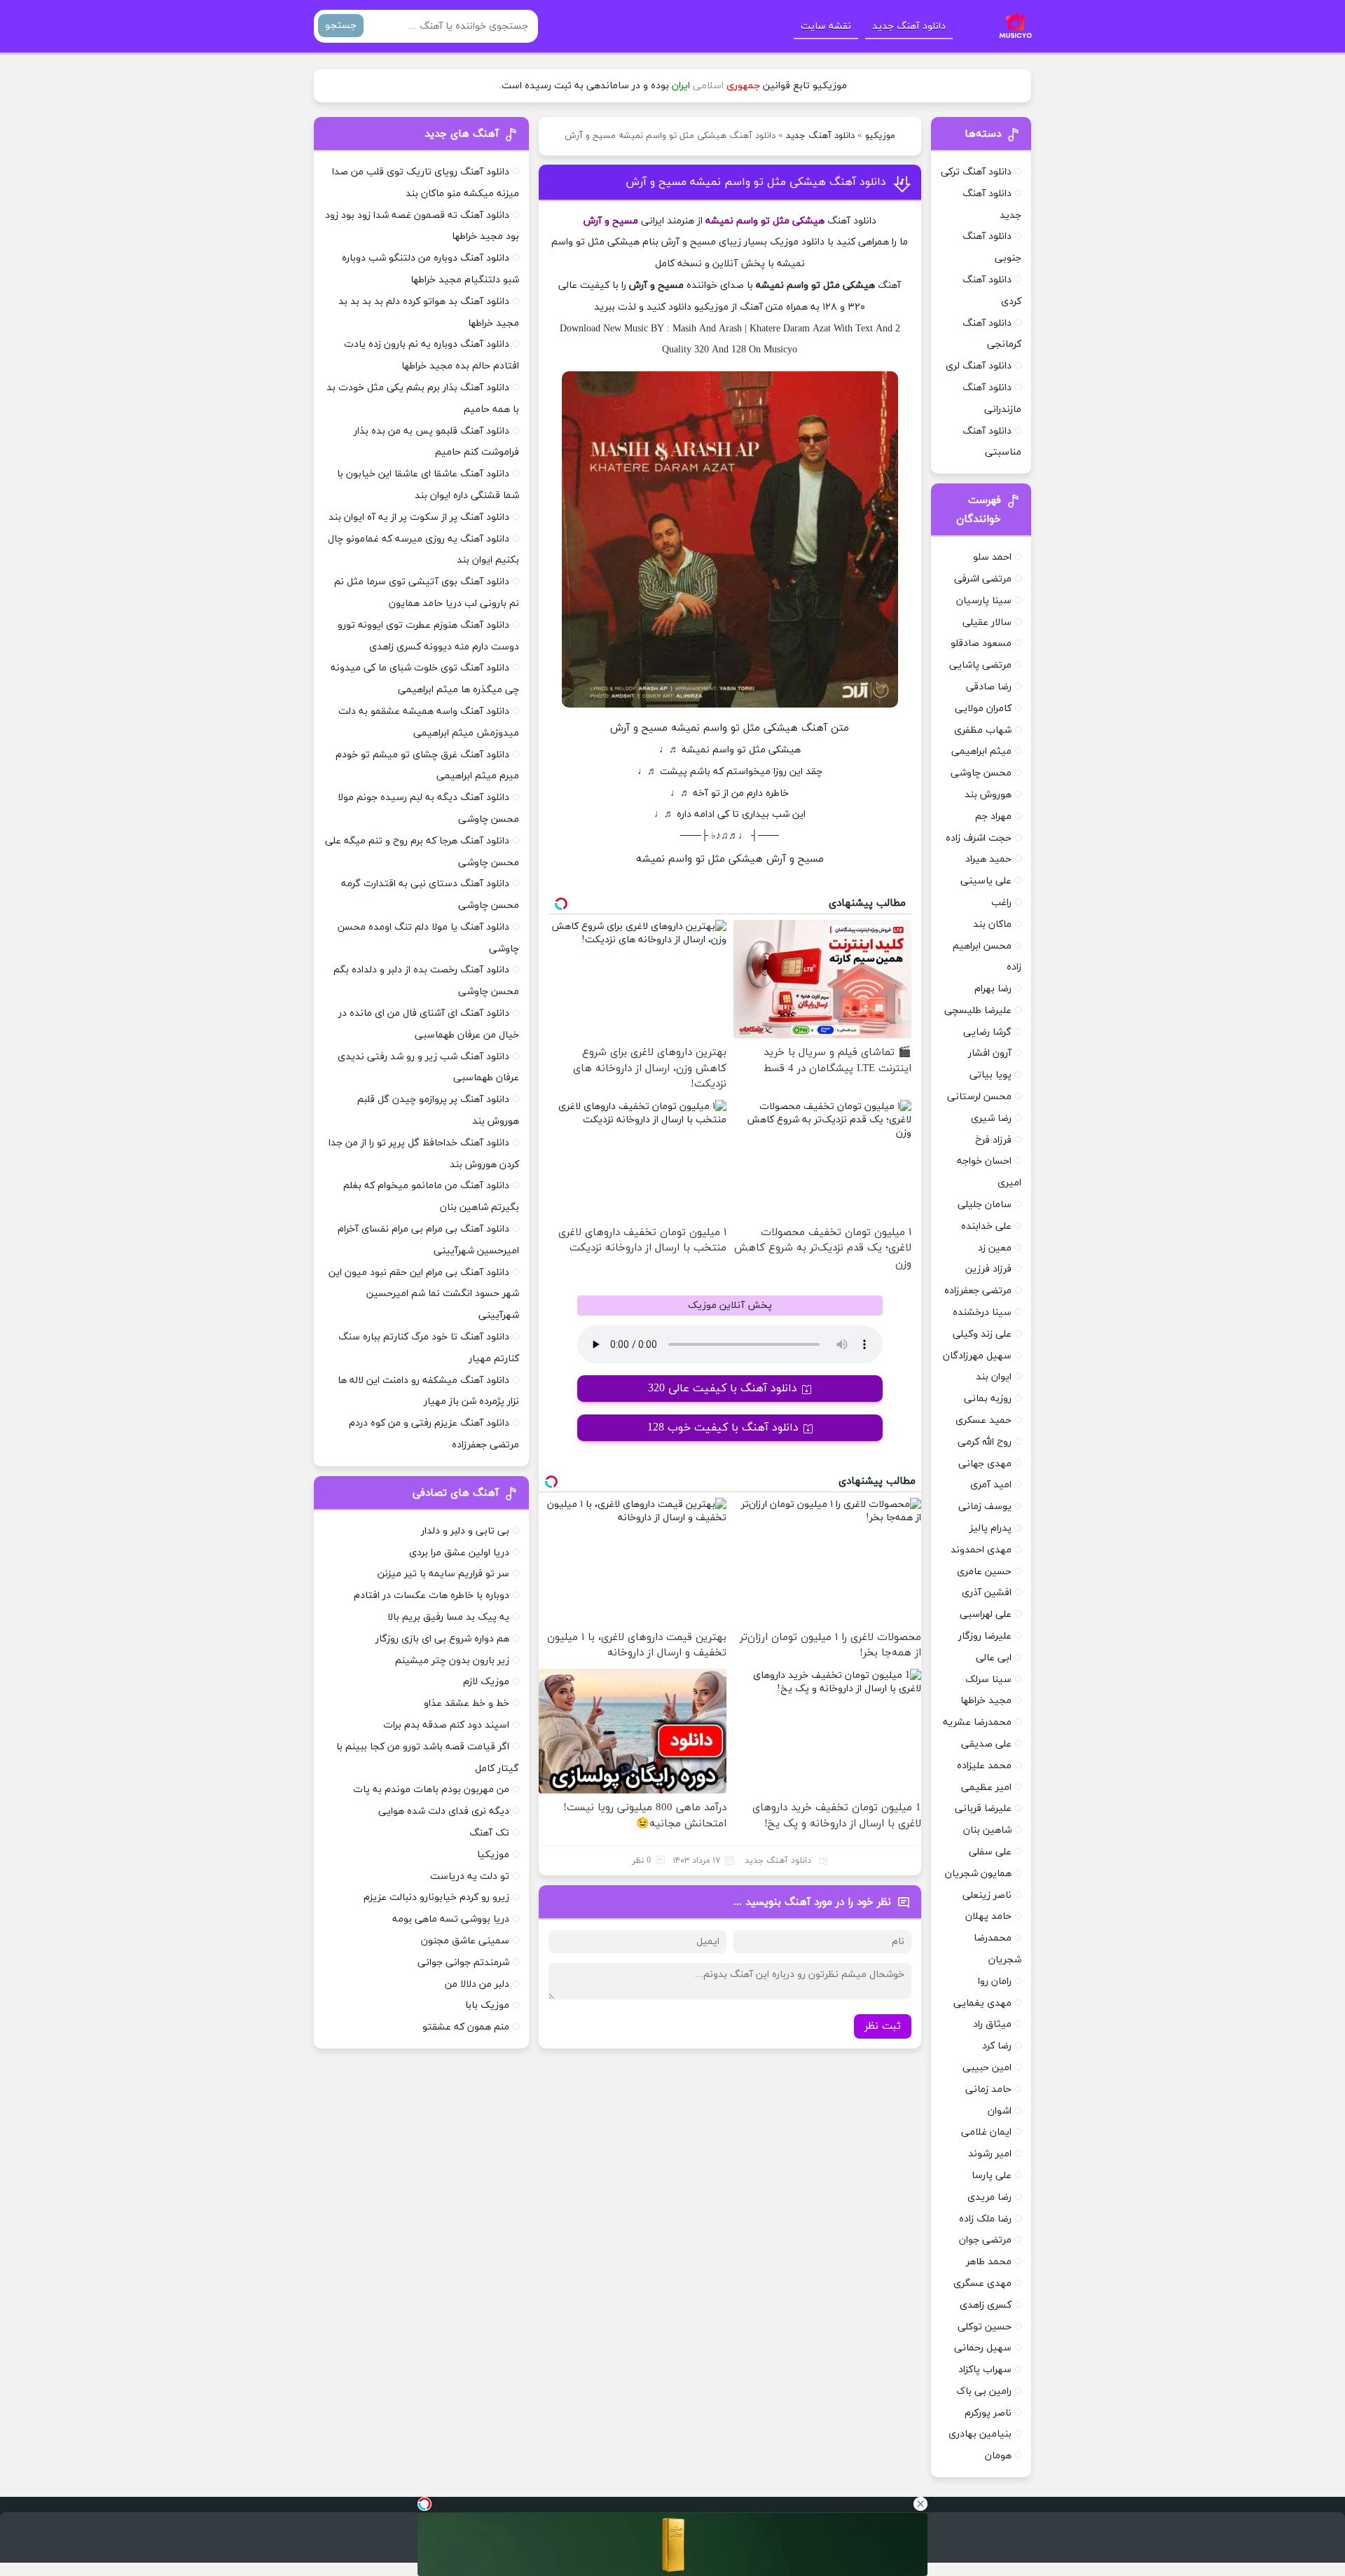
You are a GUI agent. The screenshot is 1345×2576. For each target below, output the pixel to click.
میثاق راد (992, 2024)
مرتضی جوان (985, 2240)
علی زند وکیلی (982, 1334)
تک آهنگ (489, 1833)
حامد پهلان (988, 1916)
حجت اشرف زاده (979, 838)
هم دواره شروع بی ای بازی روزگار (442, 1639)
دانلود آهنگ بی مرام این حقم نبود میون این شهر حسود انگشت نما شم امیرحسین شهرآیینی (424, 1294)
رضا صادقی (989, 687)
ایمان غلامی (986, 2132)
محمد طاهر (989, 2262)
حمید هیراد (988, 859)
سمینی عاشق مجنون (465, 1941)
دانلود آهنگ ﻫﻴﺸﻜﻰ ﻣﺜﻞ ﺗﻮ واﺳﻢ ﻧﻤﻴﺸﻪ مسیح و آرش (756, 182)
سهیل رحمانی (983, 2348)
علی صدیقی (986, 1744)
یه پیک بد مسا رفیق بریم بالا (448, 1617)
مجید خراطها (986, 1701)
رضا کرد (997, 2046)
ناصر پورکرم (988, 2413)
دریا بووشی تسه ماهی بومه (451, 1919)
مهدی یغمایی (982, 2003)
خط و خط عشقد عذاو (467, 1703)
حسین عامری (984, 1572)
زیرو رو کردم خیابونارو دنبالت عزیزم (436, 1897)
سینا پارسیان (984, 601)
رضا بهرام (993, 989)
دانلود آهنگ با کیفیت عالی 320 (723, 1389)
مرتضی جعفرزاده (978, 1291)
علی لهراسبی (986, 1614)
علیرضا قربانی (983, 1809)
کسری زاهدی (986, 2305)
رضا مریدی (989, 2197)
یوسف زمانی (985, 1507)
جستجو (341, 26)
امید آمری (991, 1485)
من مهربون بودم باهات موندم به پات (431, 1790)
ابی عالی (994, 1658)
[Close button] (920, 2504)
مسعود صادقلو (981, 643)
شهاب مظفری (983, 730)
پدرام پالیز (991, 1528)
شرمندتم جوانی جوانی (463, 1963)
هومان (998, 2456)
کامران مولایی (983, 709)
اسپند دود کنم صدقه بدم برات (446, 1725)
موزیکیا (493, 1855)
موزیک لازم (486, 1682)
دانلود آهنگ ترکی (976, 172)
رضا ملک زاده (985, 2219)
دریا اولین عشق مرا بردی (459, 1553)
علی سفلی (990, 1852)
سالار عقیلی (987, 622)
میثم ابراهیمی (981, 751)
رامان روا (995, 1982)
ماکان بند (992, 924)
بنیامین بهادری (980, 2434)
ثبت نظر (883, 2026)
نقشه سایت (826, 26)
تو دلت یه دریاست (470, 1876)
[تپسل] (425, 2504)
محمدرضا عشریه (977, 1722)
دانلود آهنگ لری (979, 366)
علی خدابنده (986, 1226)
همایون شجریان (978, 1874)
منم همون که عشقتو (466, 2027)
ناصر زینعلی (987, 1895)
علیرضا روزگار (985, 1636)
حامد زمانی (988, 2089)
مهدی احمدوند (981, 1550)
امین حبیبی (987, 2068)
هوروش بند (988, 795)
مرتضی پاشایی (980, 665)
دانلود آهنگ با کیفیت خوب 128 (723, 1428)
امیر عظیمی (986, 1788)
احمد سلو (992, 557)
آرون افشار (990, 1053)
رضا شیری (991, 1118)
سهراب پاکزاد (985, 2370)
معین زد (995, 1248)
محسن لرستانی (979, 1097)
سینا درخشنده (982, 1313)
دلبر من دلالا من (477, 1984)
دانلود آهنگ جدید (909, 26)
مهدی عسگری (982, 2284)
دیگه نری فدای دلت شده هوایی (444, 1811)
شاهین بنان (987, 1830)
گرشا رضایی (987, 1032)
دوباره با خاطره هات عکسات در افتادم (432, 1596)
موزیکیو (880, 136)
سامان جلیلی (985, 1205)
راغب (1001, 903)
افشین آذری (987, 1593)
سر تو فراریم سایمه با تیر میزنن (443, 1574)
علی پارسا (992, 2176)
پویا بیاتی (991, 1075)
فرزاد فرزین (988, 1269)
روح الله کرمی (985, 1442)
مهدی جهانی (985, 1464)
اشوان (1000, 2111)
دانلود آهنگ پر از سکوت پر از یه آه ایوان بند (419, 517)
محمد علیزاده (984, 1766)
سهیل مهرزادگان (977, 1356)
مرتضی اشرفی (983, 579)
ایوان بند (994, 1377)
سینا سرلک (988, 1680)
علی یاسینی (986, 881)
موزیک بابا (487, 2005)
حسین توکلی (985, 2327)
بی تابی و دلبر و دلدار (465, 1531)
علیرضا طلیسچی (978, 1011)
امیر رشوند (990, 2154)
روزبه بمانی (988, 1399)
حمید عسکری (984, 1420)
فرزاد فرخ (993, 1140)
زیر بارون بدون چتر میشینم (452, 1661)
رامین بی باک (984, 2391)
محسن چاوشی (981, 773)
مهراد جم (993, 817)
